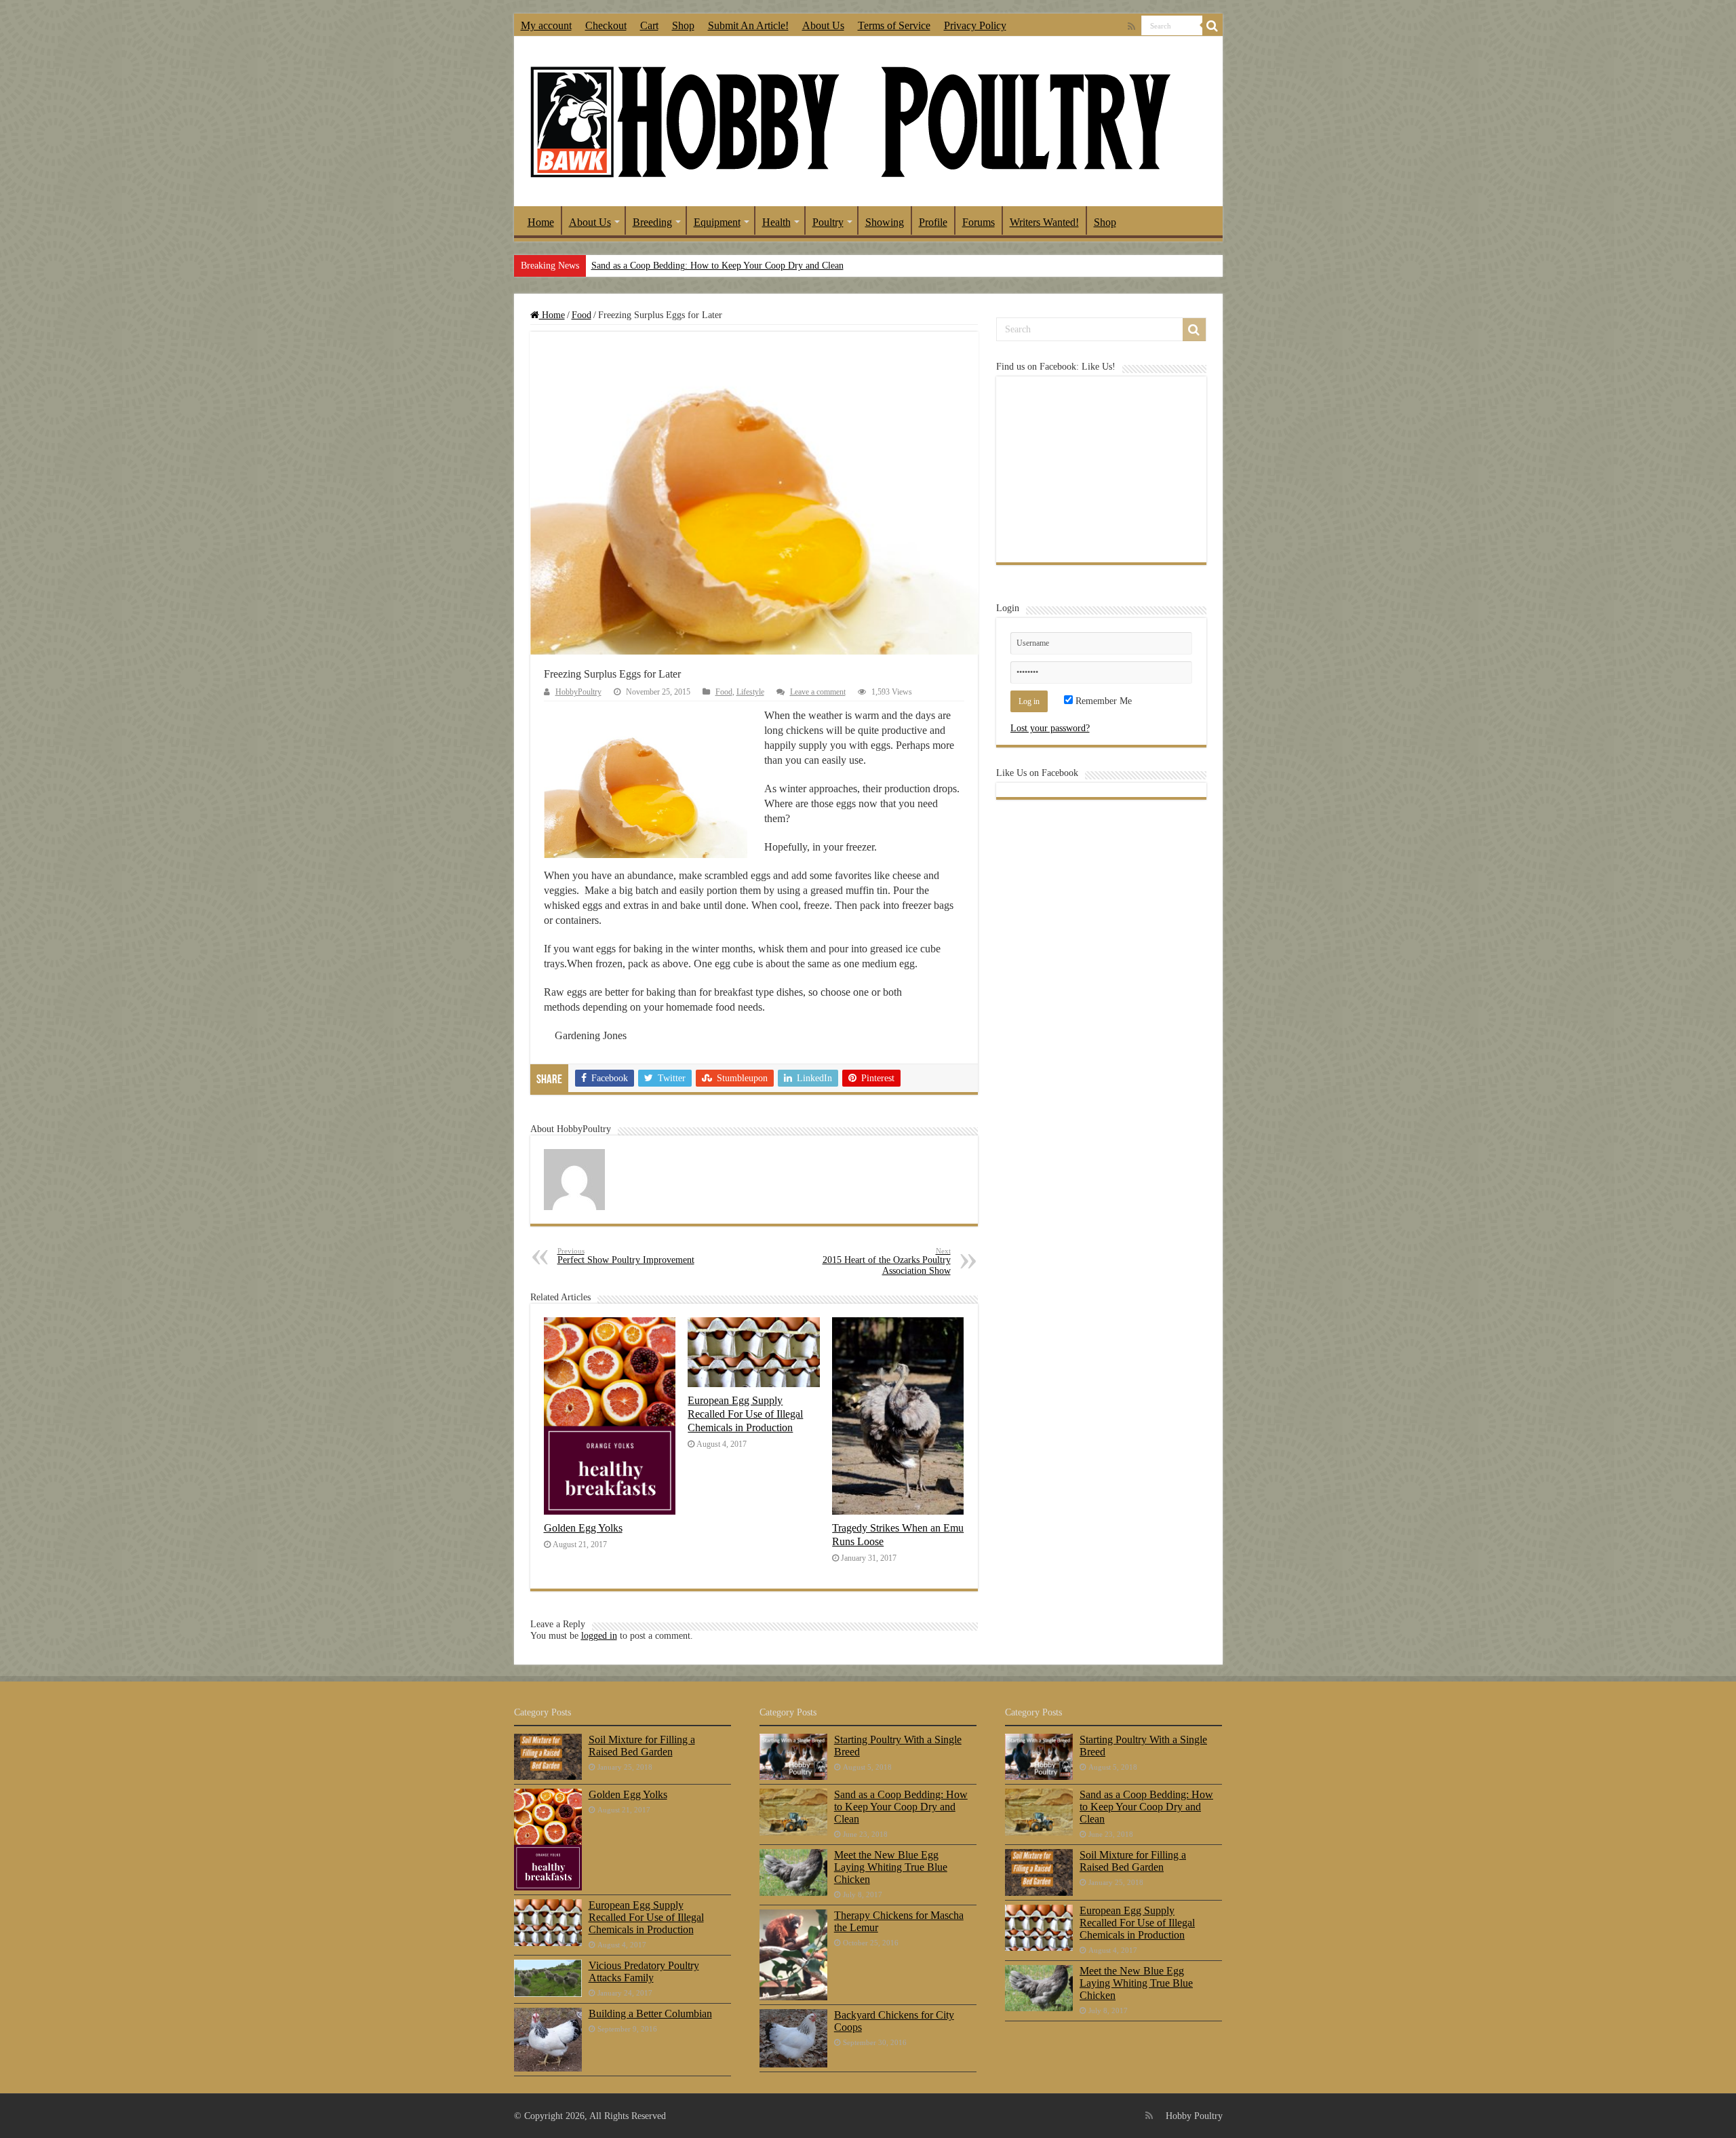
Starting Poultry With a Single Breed (898, 1746)
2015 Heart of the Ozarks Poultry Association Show (887, 1261)
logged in (599, 1636)
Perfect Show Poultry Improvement (626, 1256)
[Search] (1212, 26)
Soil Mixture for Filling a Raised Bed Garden (642, 1746)
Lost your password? (1050, 728)
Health (776, 222)
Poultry (828, 222)
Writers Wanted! (1044, 222)
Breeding (652, 222)
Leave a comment (818, 692)
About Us (823, 25)
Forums (979, 222)
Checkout (606, 25)
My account (546, 25)
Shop (683, 25)
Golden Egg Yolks (583, 1528)
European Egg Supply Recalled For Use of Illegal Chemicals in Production (745, 1414)
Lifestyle (750, 692)
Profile (933, 222)
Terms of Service (894, 25)
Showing (885, 222)
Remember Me (1102, 701)
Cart (649, 25)
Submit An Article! (748, 25)
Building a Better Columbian (650, 2014)
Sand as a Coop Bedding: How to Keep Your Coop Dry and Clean (717, 266)
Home (541, 222)
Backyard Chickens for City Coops (894, 2021)
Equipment (717, 222)
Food (581, 315)
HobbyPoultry (578, 692)
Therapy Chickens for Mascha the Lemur (899, 1921)
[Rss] (1131, 26)
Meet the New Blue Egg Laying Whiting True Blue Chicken (891, 1867)
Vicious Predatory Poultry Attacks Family (644, 1971)
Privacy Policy (975, 25)
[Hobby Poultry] (850, 120)
